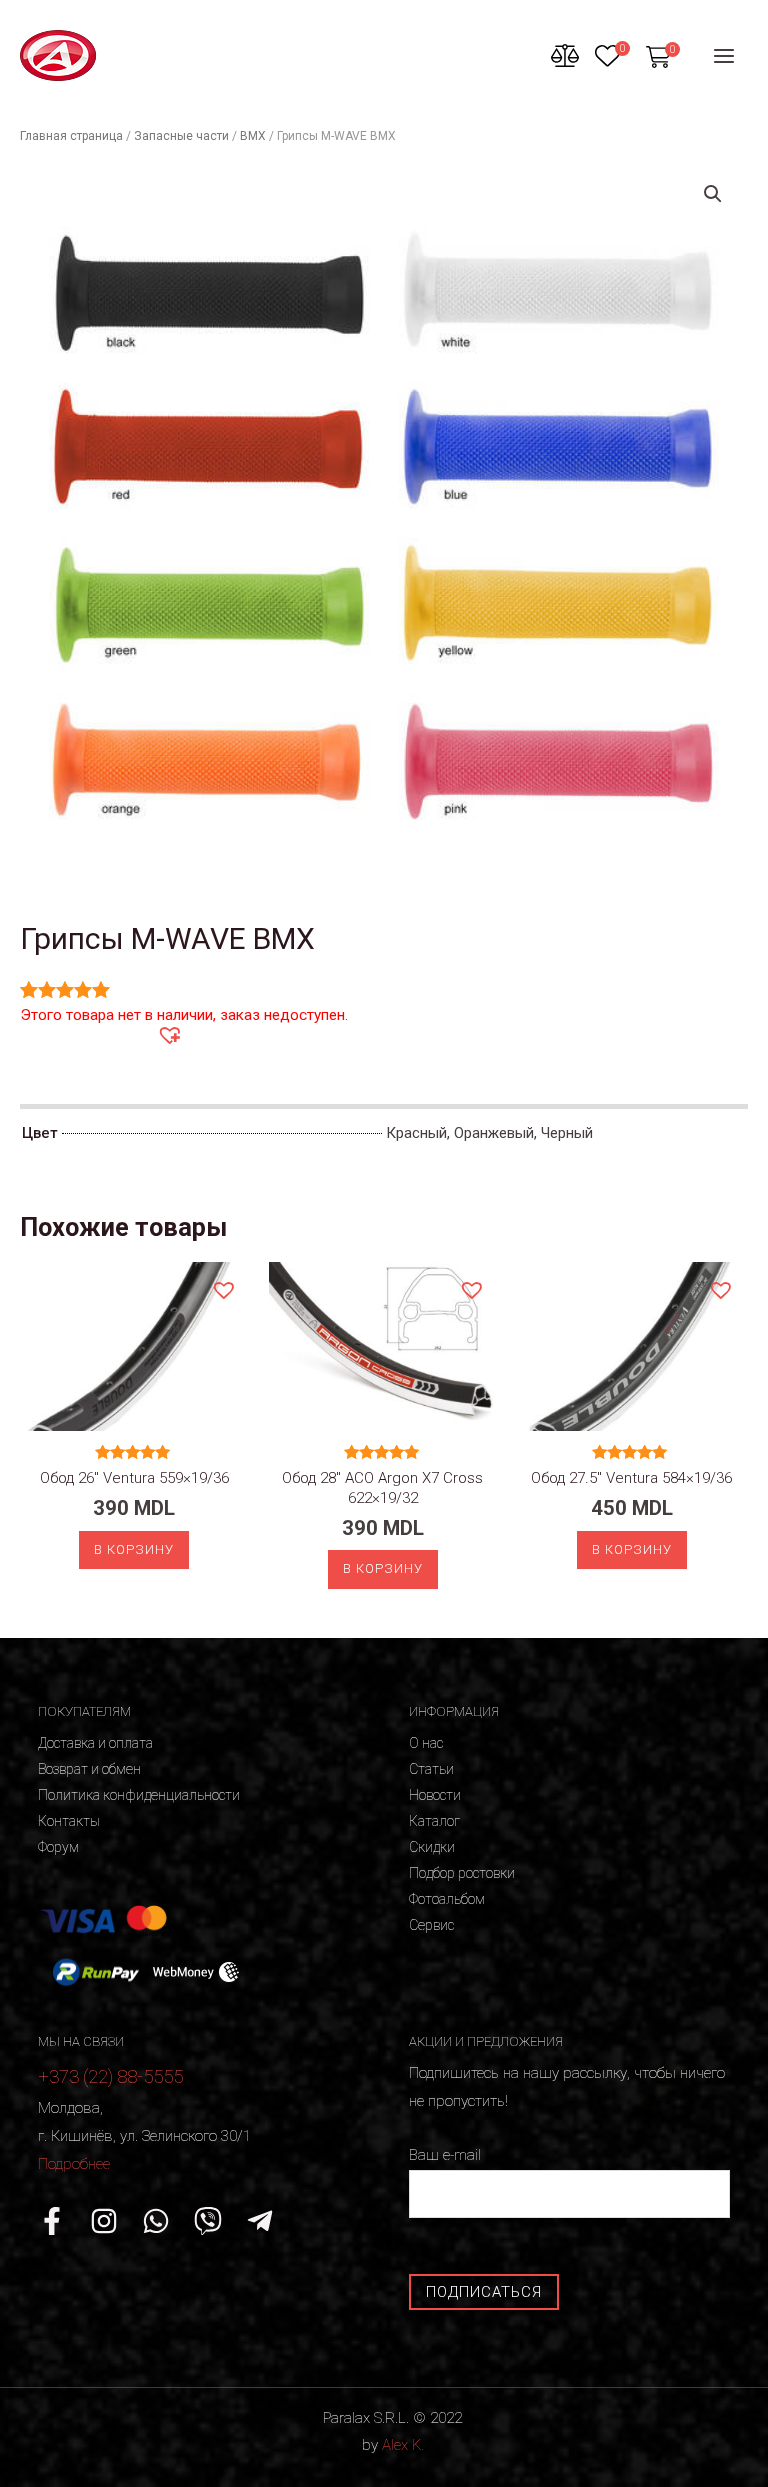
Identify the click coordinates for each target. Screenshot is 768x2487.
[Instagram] (104, 2221)
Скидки (432, 1847)
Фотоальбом (447, 1899)
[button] (169, 1034)
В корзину (134, 1549)
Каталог (434, 1821)
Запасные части (181, 136)
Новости (435, 1795)
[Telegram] (260, 2221)
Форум (58, 1847)
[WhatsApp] (156, 2221)
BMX (253, 136)
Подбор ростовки (462, 1873)
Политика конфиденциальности (139, 1795)
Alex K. (403, 2445)
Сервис (431, 1925)
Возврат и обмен (89, 1769)
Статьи (431, 1769)
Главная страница (71, 136)
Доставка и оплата (95, 1743)
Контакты (69, 1821)
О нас (426, 1743)
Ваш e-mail (445, 2155)
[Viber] (208, 2221)
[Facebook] (52, 2221)
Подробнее (74, 2164)
